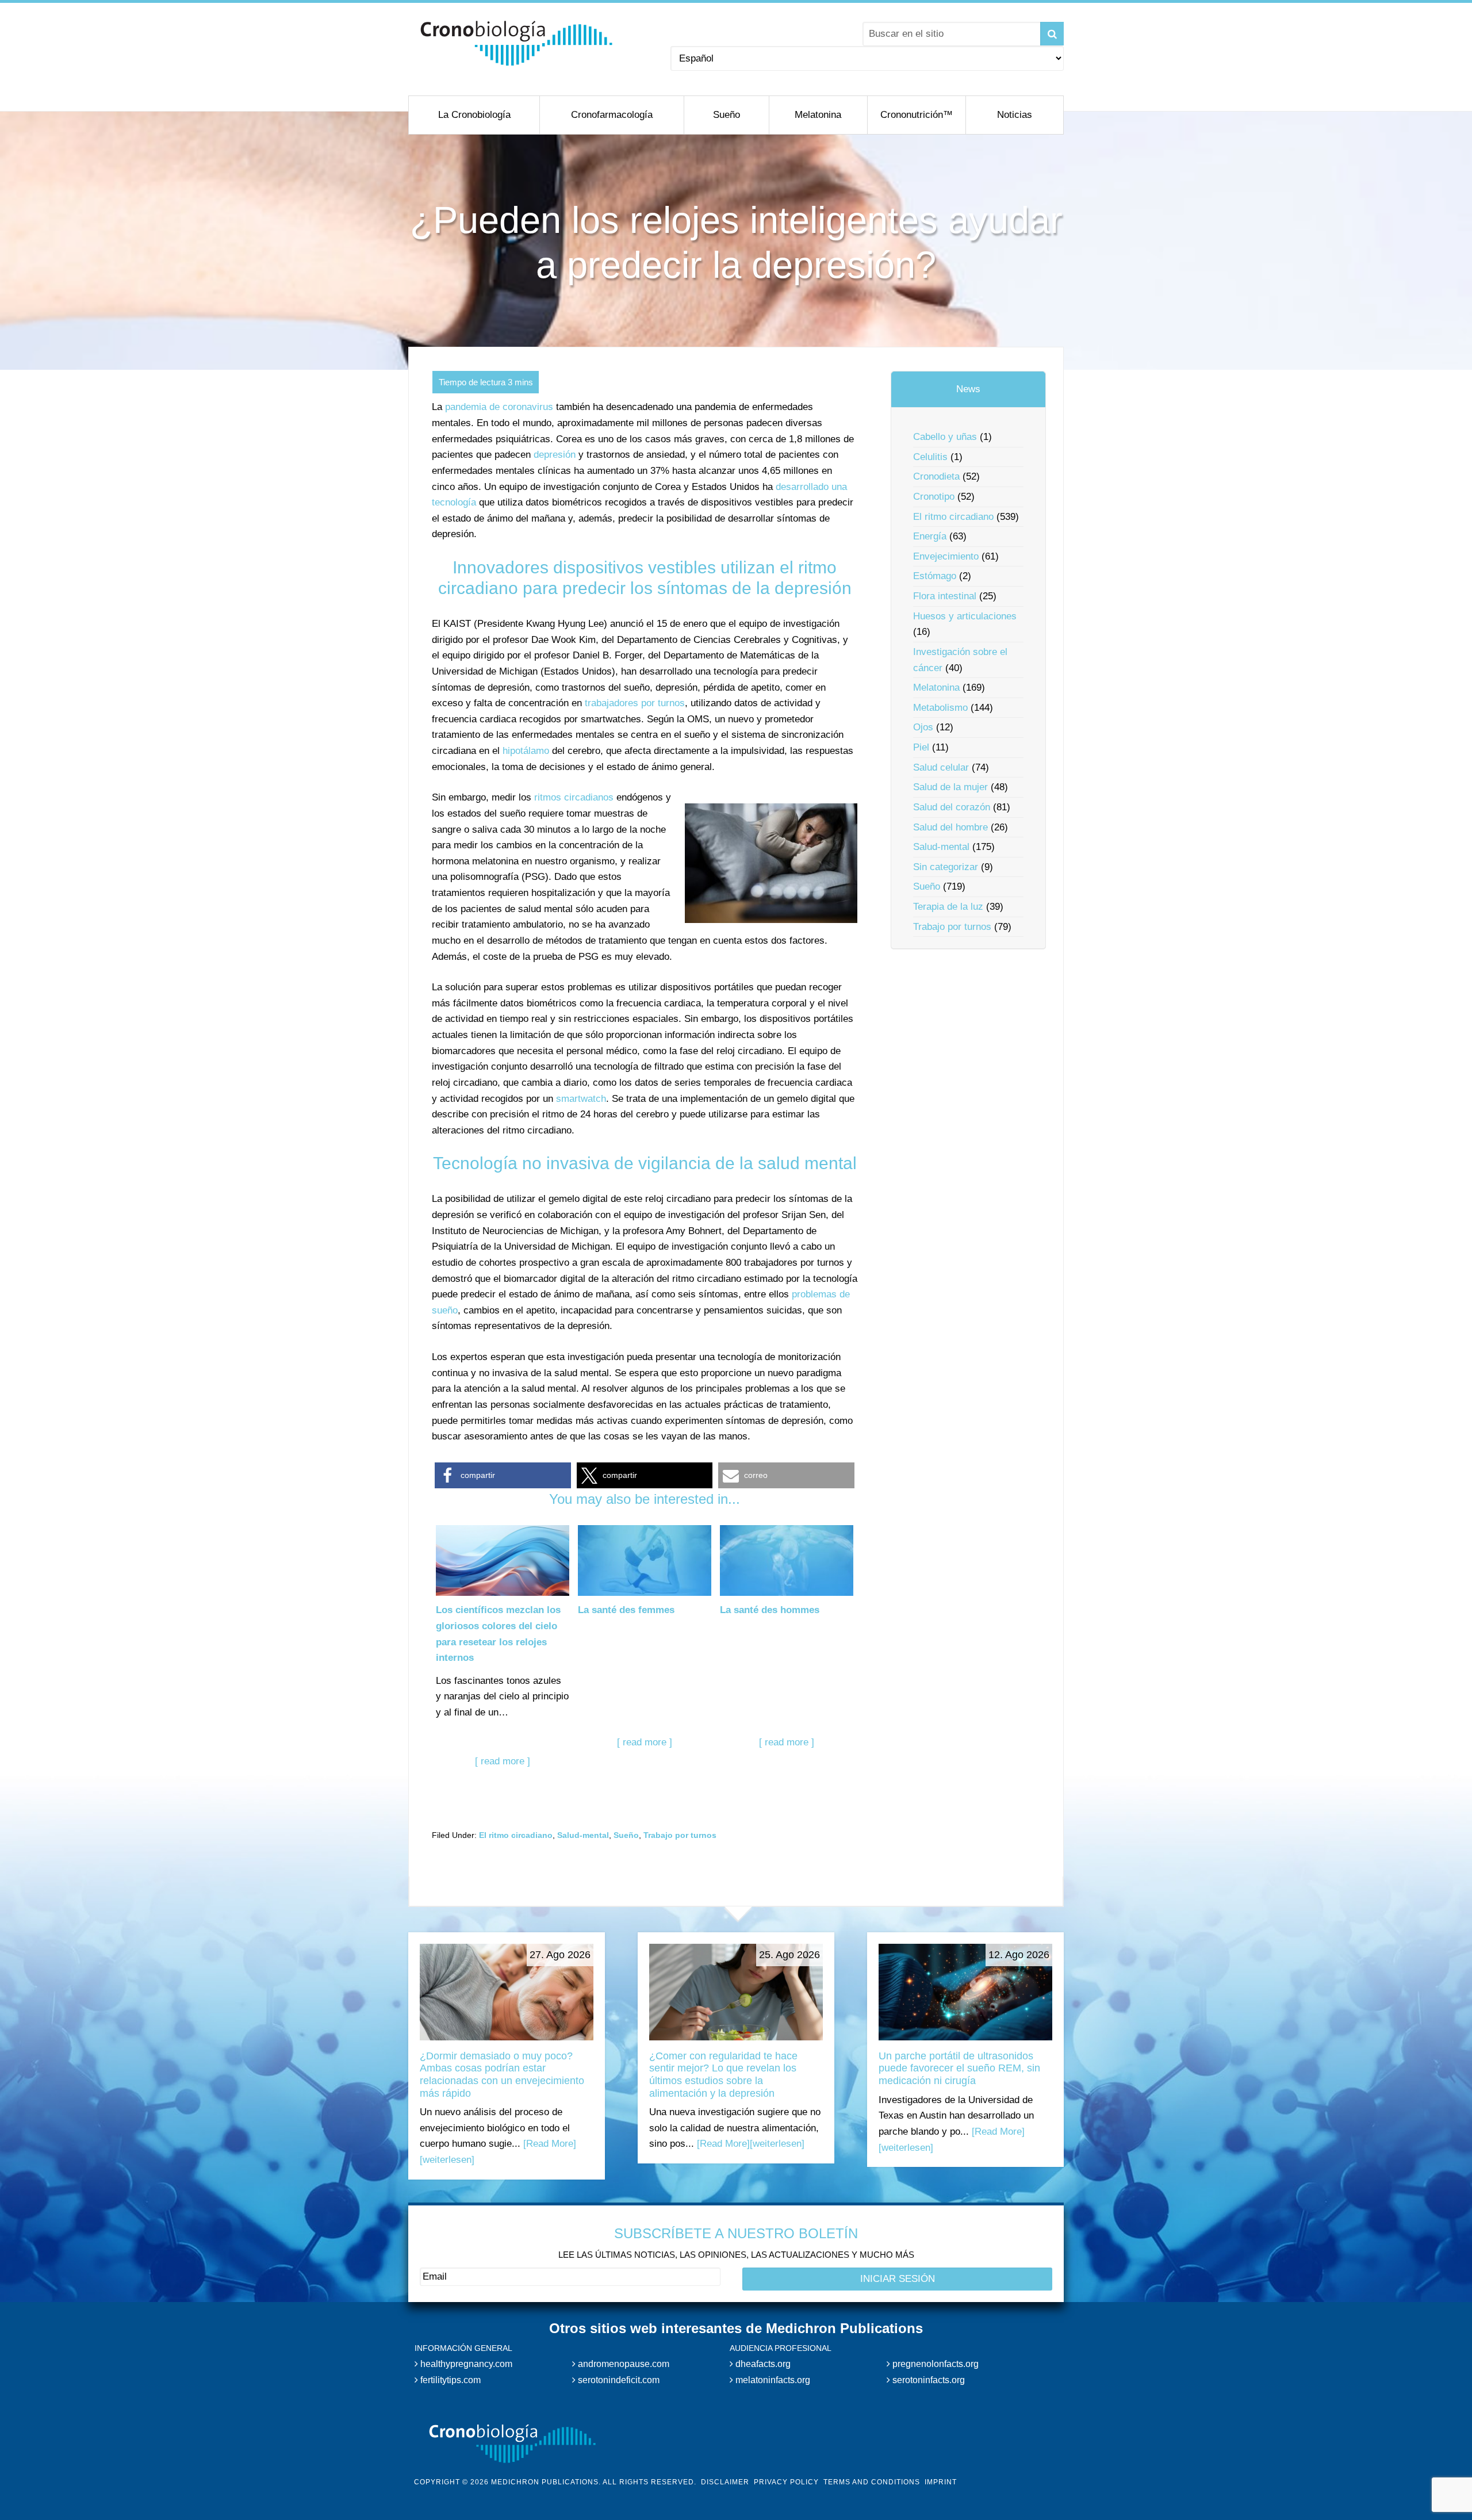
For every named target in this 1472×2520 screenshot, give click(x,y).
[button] (503, 1475)
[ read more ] (503, 1761)
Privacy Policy (786, 2482)
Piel (921, 747)
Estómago (935, 576)
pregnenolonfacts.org (934, 2364)
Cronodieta (936, 476)
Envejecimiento (946, 556)
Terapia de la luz (948, 907)
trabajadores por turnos (635, 703)
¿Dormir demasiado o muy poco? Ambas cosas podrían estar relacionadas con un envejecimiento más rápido (502, 2075)
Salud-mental (583, 1835)
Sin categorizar (946, 867)
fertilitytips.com (449, 2380)
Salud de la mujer (950, 787)
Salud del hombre (950, 827)
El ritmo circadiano (516, 1835)
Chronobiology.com (516, 43)
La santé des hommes (770, 1610)
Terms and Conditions (872, 2482)
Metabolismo (940, 708)
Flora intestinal (945, 596)
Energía (930, 536)
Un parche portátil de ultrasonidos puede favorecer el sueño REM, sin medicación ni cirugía (959, 2068)
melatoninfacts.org (772, 2380)
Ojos (923, 727)
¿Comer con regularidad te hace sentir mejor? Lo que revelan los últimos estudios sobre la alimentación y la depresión (723, 2075)
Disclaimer (725, 2482)
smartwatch (581, 1099)
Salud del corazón (952, 807)
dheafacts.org (762, 2364)
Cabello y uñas (945, 437)
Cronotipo (934, 497)
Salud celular (941, 767)
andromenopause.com (622, 2364)
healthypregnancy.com (465, 2364)
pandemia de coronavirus (499, 407)
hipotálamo (526, 751)
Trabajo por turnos (680, 1835)
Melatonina (936, 688)
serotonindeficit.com (618, 2380)
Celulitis (930, 457)
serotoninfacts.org (927, 2380)
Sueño (626, 1835)
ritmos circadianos (574, 797)
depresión (555, 455)
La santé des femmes (626, 1610)
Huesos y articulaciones (965, 616)
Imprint (941, 2482)
